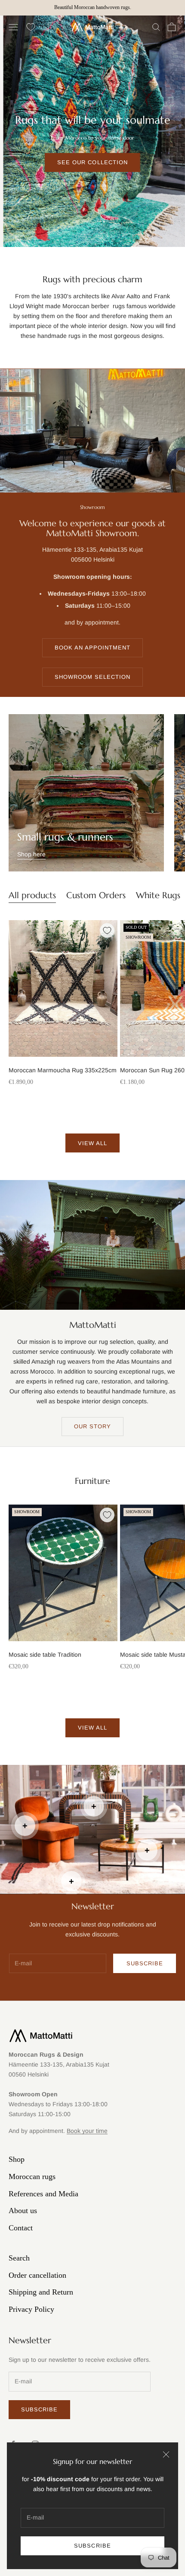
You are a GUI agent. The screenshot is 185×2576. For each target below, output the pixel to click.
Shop (17, 2159)
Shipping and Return (41, 2292)
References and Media (43, 2194)
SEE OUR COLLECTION (92, 162)
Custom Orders (96, 895)
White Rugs (158, 895)
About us (23, 2211)
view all (92, 1728)
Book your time (87, 2131)
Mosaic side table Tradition (45, 1655)
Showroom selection (93, 677)
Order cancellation (37, 2275)
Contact (21, 2228)
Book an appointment (93, 648)
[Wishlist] (31, 27)
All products (32, 895)
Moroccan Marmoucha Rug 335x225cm (63, 1070)
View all (92, 1143)
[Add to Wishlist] (107, 930)
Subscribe (92, 2546)
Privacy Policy (31, 2309)
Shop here (31, 854)
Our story (92, 1426)
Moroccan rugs (32, 2176)
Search (19, 2258)
